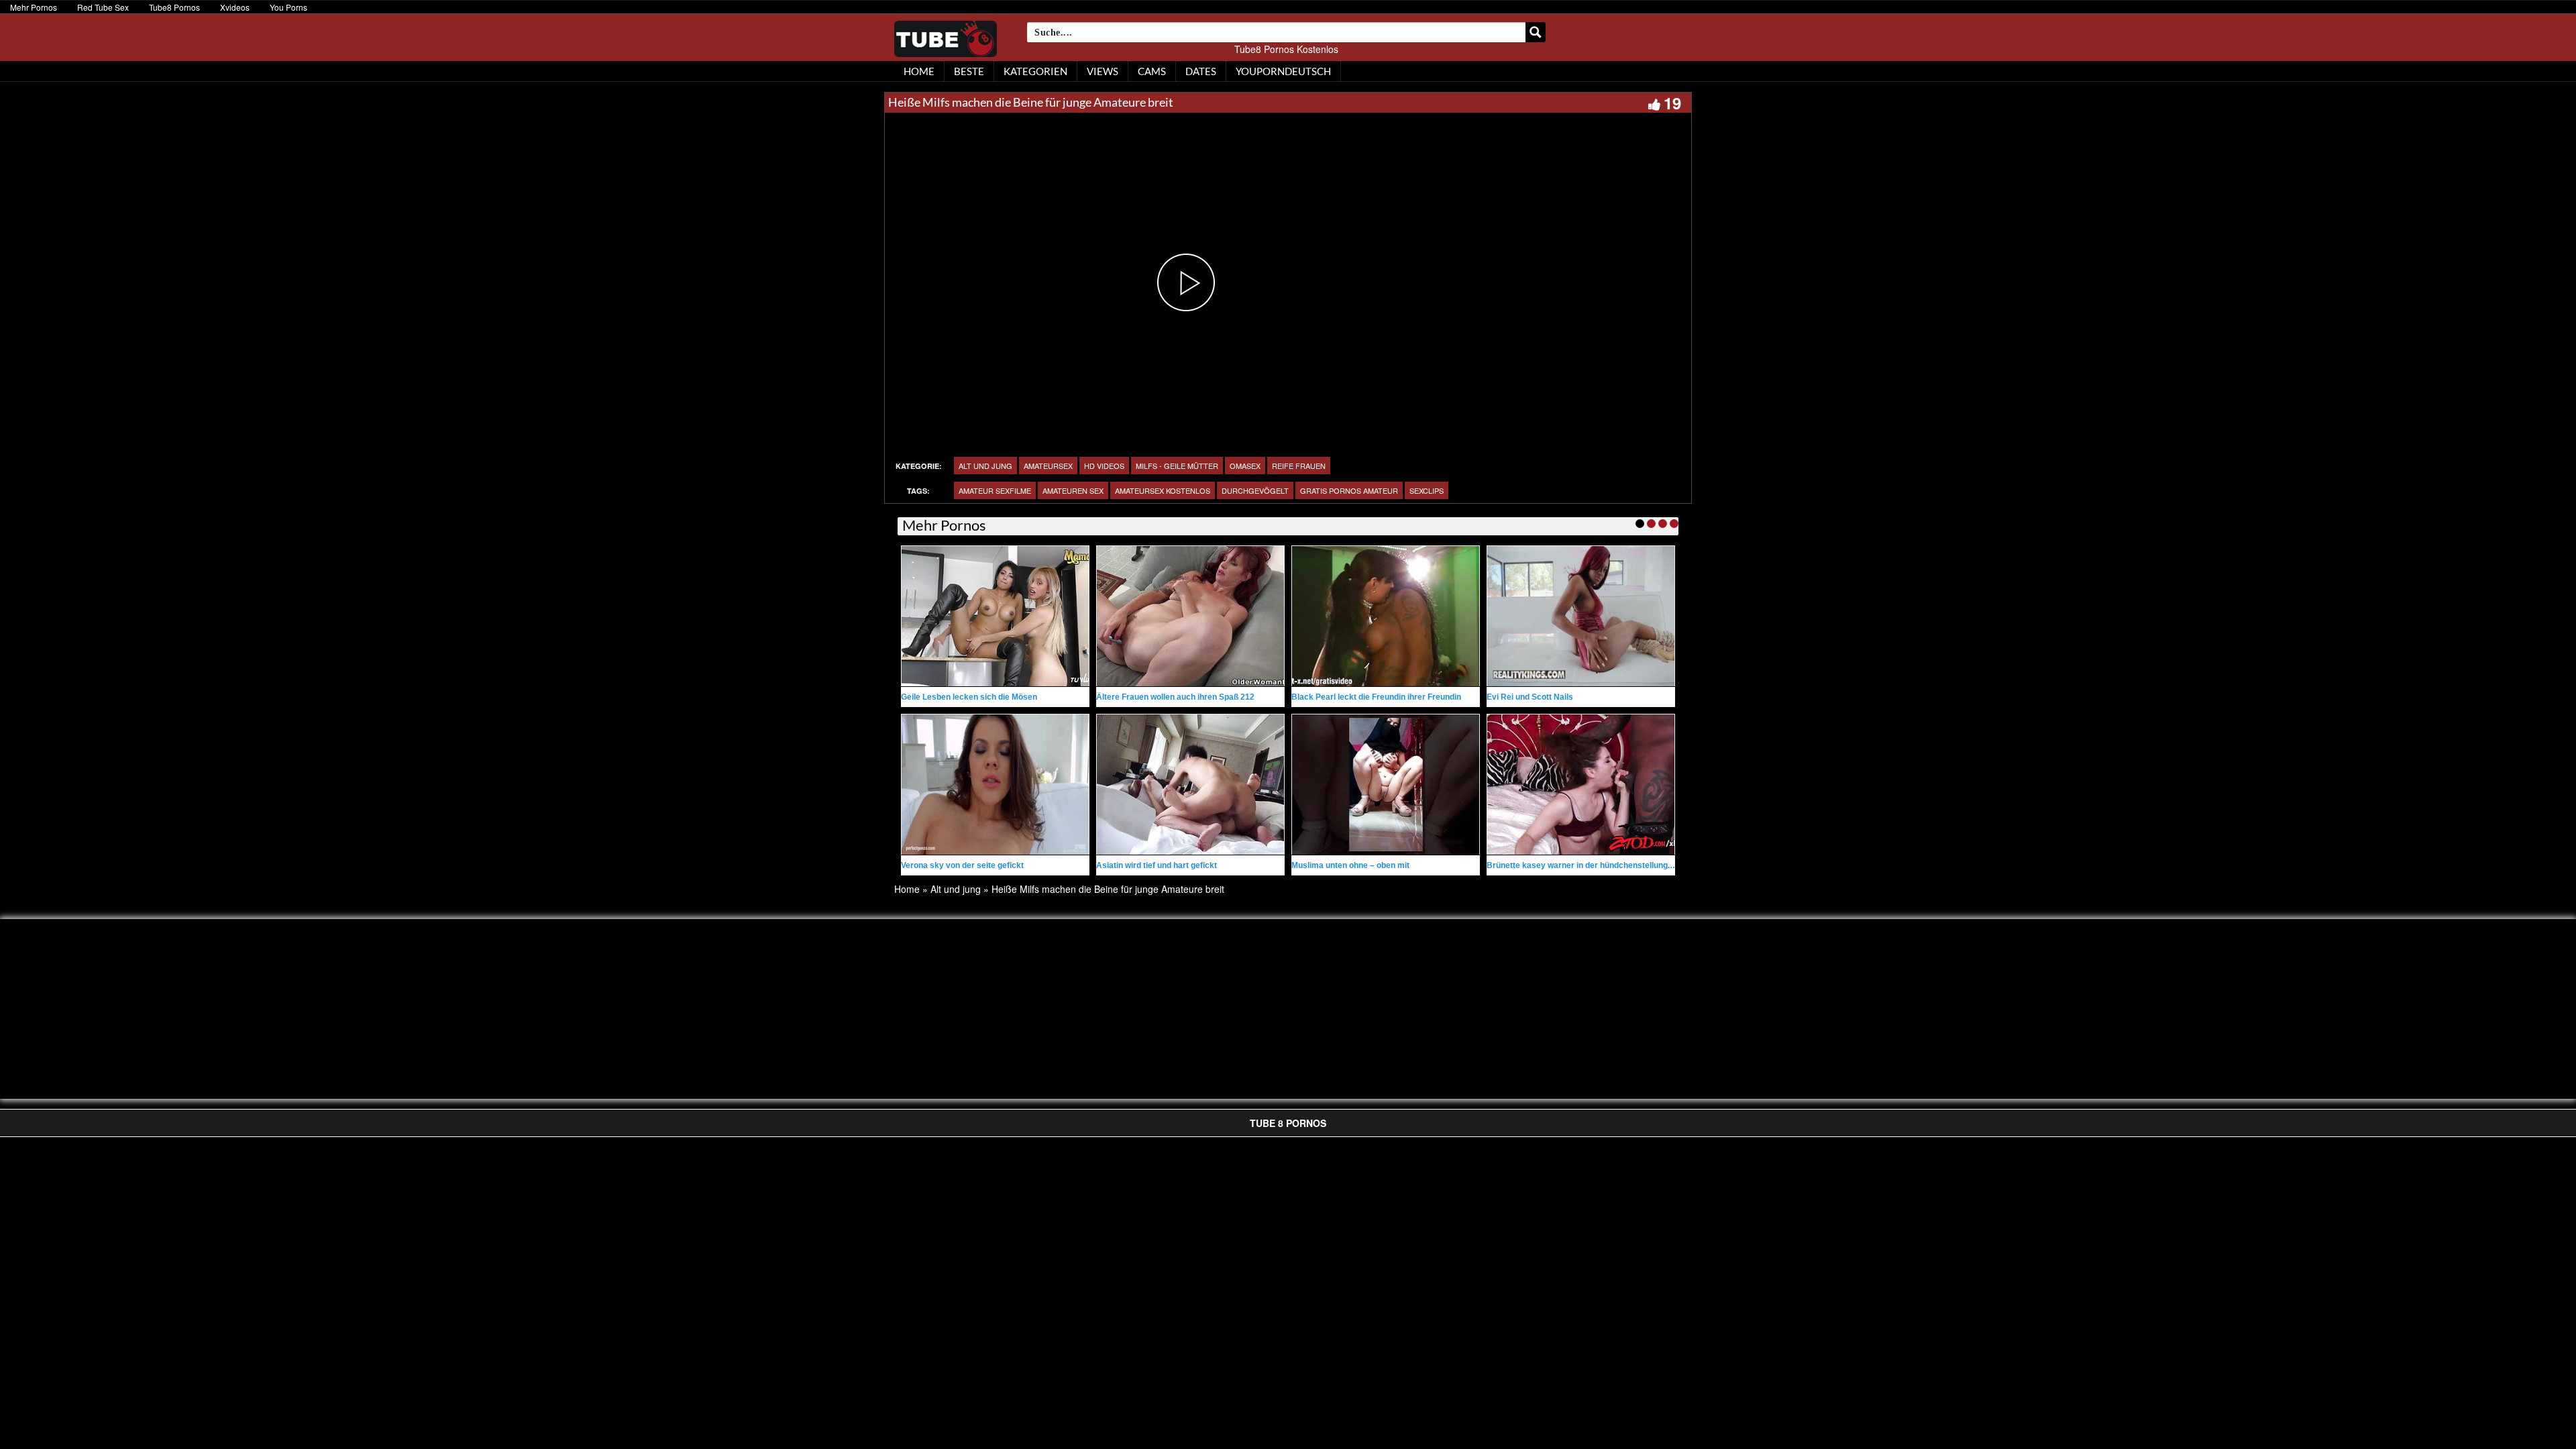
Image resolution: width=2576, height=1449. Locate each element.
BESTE (969, 71)
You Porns (288, 7)
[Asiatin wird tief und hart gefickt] (1190, 785)
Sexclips (1427, 490)
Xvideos (235, 7)
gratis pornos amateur (1349, 490)
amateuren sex (1073, 490)
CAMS (1152, 71)
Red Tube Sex (103, 7)
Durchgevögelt (1255, 490)
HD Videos (1104, 466)
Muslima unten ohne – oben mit (1350, 865)
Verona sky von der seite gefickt (962, 865)
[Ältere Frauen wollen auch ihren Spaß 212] (1190, 616)
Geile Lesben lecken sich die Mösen (969, 697)
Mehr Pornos (34, 7)
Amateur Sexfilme (995, 490)
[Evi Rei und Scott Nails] (1581, 616)
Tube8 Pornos (174, 7)
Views (1103, 71)
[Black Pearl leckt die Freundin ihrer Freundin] (1386, 616)
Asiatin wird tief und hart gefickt (1157, 865)
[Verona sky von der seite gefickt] (995, 785)
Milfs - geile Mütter (1177, 466)
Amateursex (1048, 466)
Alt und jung (985, 466)
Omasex (1245, 466)
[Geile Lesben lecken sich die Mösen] (995, 616)
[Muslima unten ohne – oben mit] (1386, 785)
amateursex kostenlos (1163, 490)
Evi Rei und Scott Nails (1530, 697)
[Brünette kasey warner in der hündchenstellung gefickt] (1581, 785)
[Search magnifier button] (1536, 32)
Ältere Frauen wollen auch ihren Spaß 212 (1175, 697)
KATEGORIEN (1035, 71)
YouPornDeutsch (1283, 71)
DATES (1201, 71)
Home (907, 889)
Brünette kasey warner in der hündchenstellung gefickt (1591, 865)
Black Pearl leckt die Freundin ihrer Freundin (1376, 697)
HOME (919, 71)
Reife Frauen (1299, 466)
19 (1672, 103)
